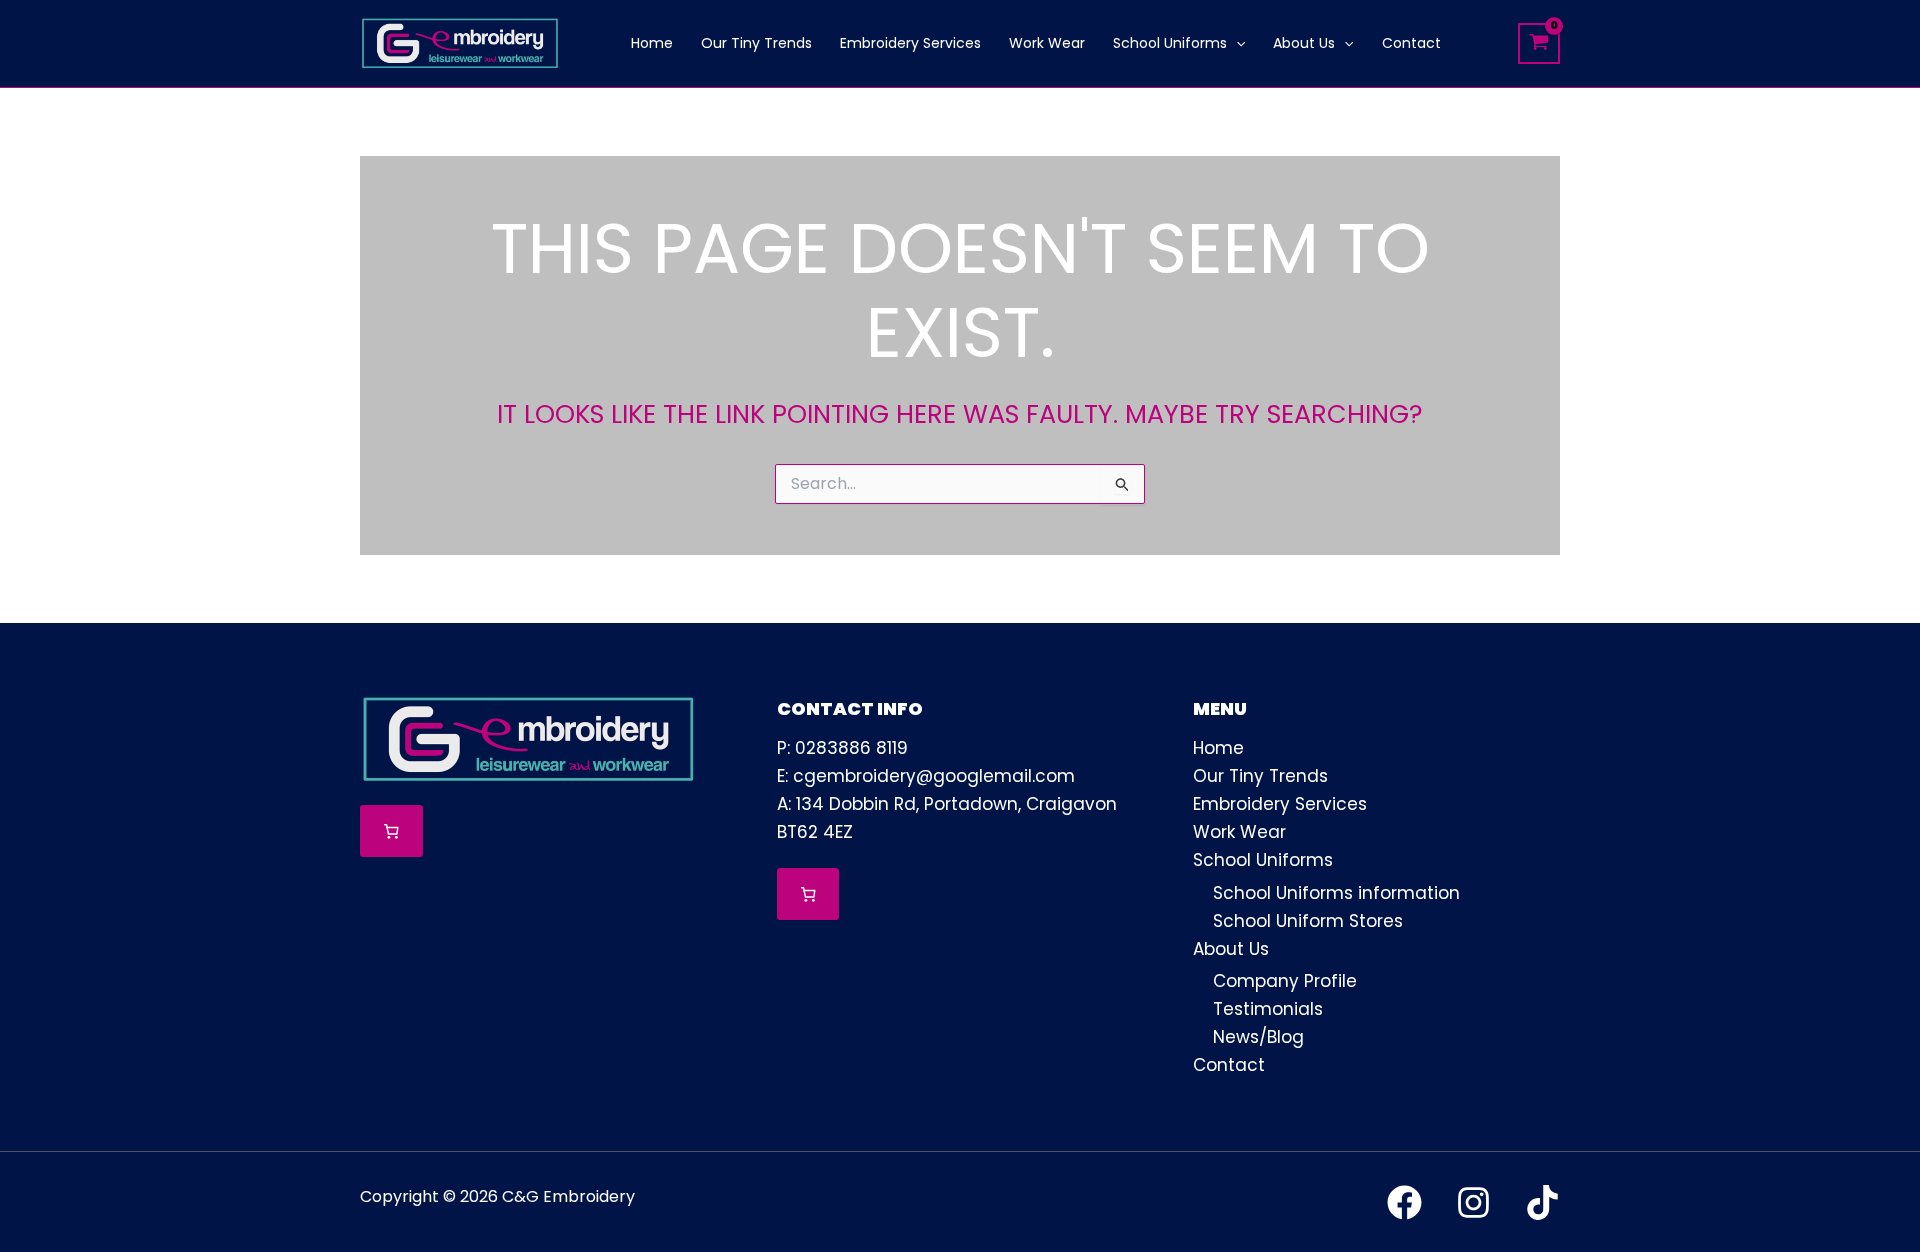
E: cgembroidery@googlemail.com (926, 776)
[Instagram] (1473, 1202)
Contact (1229, 1065)
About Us (1231, 949)
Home (1218, 748)
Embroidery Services (1280, 804)
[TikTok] (1542, 1202)
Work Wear (1239, 832)
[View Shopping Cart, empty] (1539, 43)
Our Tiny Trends (1260, 776)
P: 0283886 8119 (842, 748)
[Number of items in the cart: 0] (391, 831)
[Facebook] (1404, 1202)
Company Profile (1285, 981)
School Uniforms (1263, 860)
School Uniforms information (1336, 893)
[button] (1236, 43)
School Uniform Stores (1308, 921)
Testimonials (1268, 1009)
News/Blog (1258, 1037)
